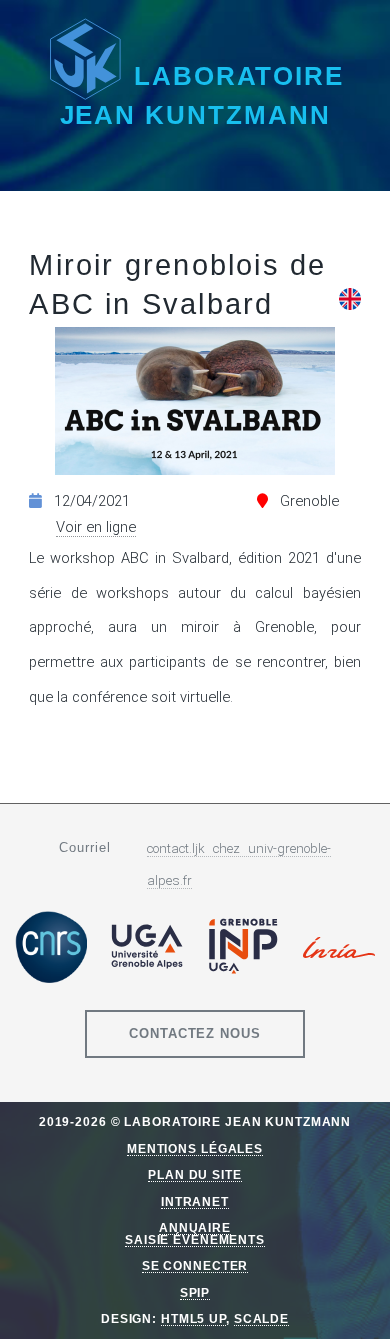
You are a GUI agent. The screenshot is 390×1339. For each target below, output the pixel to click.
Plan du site (195, 1174)
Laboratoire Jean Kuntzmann (202, 95)
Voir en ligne (96, 527)
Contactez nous (195, 1033)
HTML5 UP (193, 1318)
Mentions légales (195, 1148)
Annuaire (195, 1227)
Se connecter (195, 1265)
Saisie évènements (195, 1239)
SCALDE (261, 1318)
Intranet (195, 1201)
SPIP (195, 1292)
